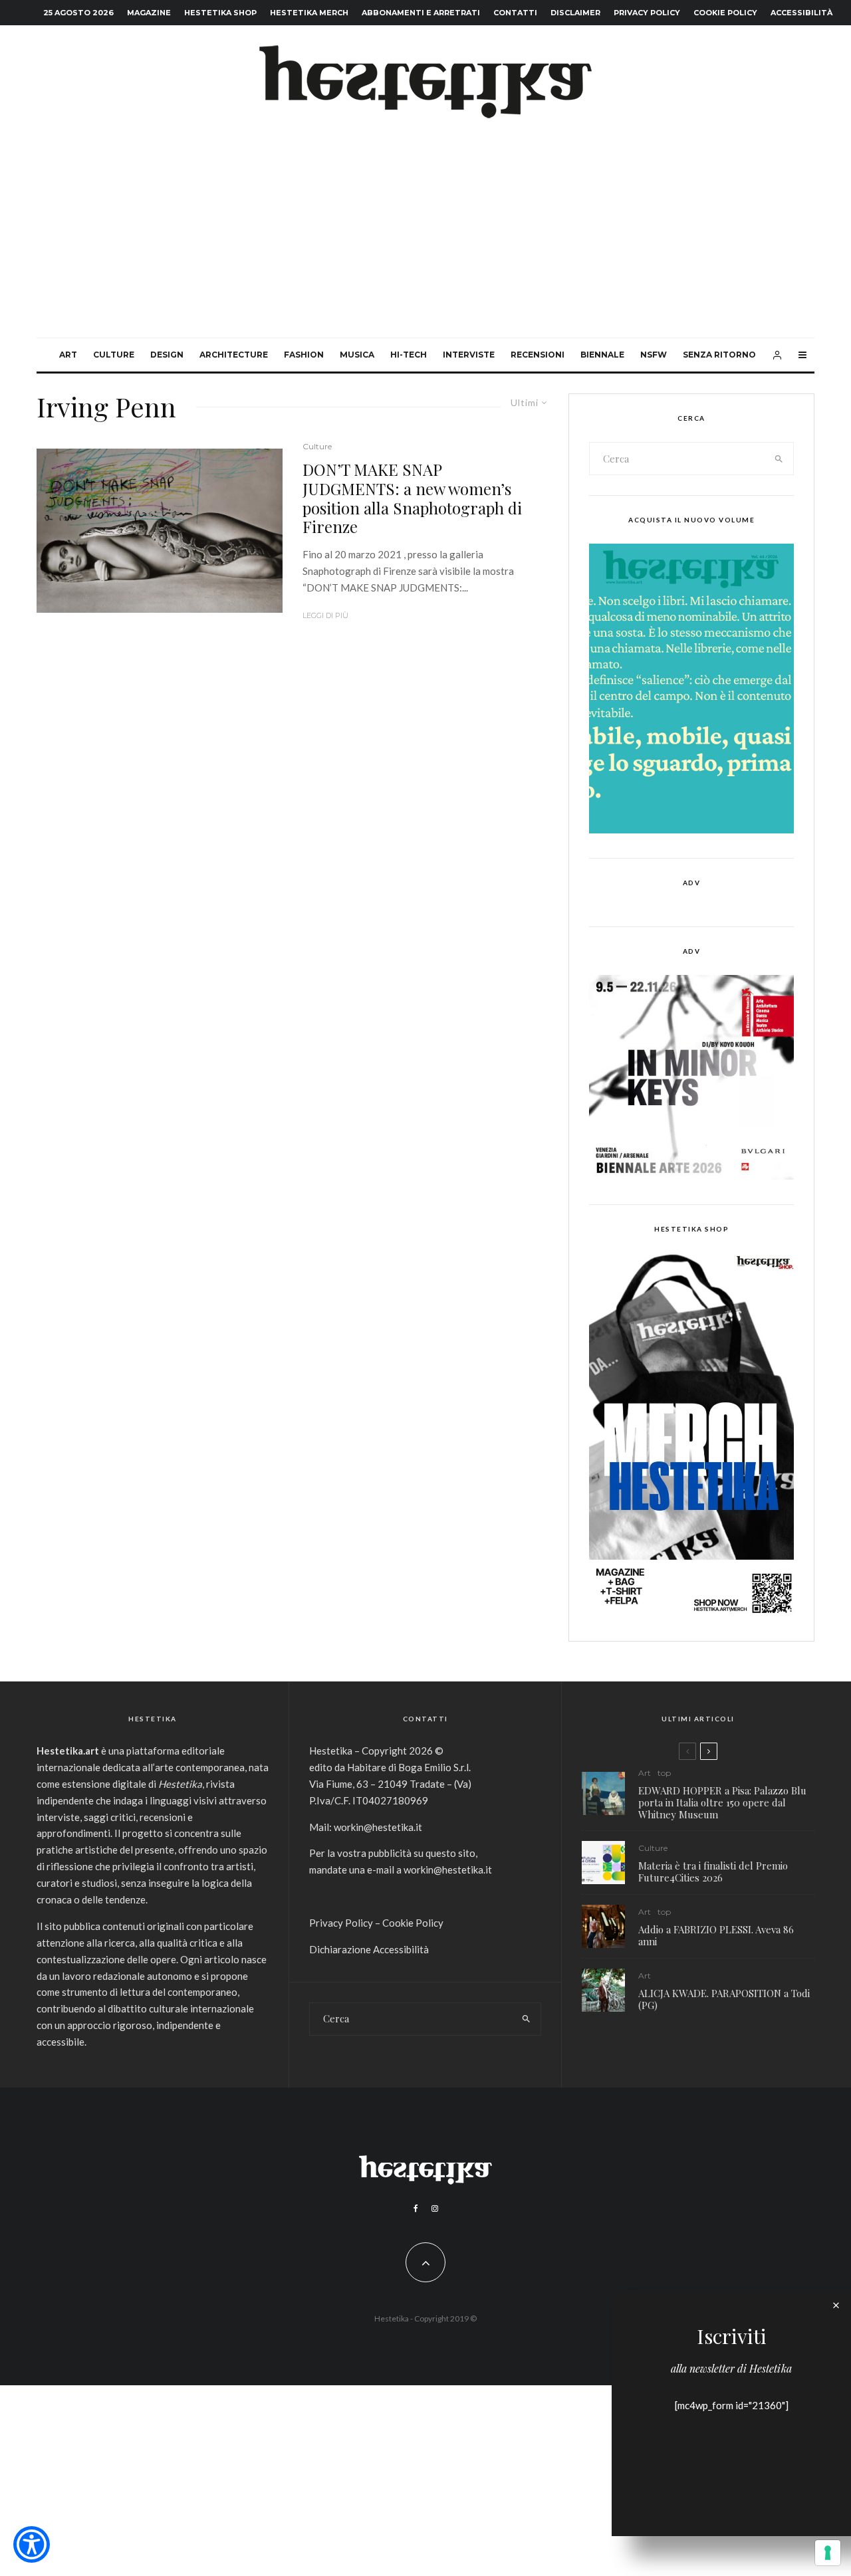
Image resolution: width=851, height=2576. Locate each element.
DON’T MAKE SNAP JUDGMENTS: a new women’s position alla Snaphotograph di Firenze (412, 498)
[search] (779, 459)
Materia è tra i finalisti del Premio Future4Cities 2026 (713, 1872)
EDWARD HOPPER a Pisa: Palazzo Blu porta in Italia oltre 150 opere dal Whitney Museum (722, 1802)
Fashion (304, 355)
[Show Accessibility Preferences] (32, 2544)
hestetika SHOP (220, 13)
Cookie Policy (725, 13)
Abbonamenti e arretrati (421, 13)
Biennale (602, 355)
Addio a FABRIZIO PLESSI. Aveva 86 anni (716, 1935)
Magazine (149, 13)
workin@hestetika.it (378, 1827)
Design (167, 355)
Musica (357, 355)
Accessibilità (801, 13)
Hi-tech (409, 355)
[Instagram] (435, 2208)
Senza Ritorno (719, 355)
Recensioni (538, 355)
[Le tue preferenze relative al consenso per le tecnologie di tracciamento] (828, 2553)
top (664, 1773)
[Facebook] (416, 2208)
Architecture (234, 355)
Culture (114, 355)
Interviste (469, 355)
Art (68, 355)
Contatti (515, 13)
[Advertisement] (425, 238)
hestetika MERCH (309, 13)
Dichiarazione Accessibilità (369, 1949)
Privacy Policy (647, 13)
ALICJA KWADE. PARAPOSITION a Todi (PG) (724, 1999)
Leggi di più (325, 615)
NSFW (654, 355)
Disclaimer (575, 13)
